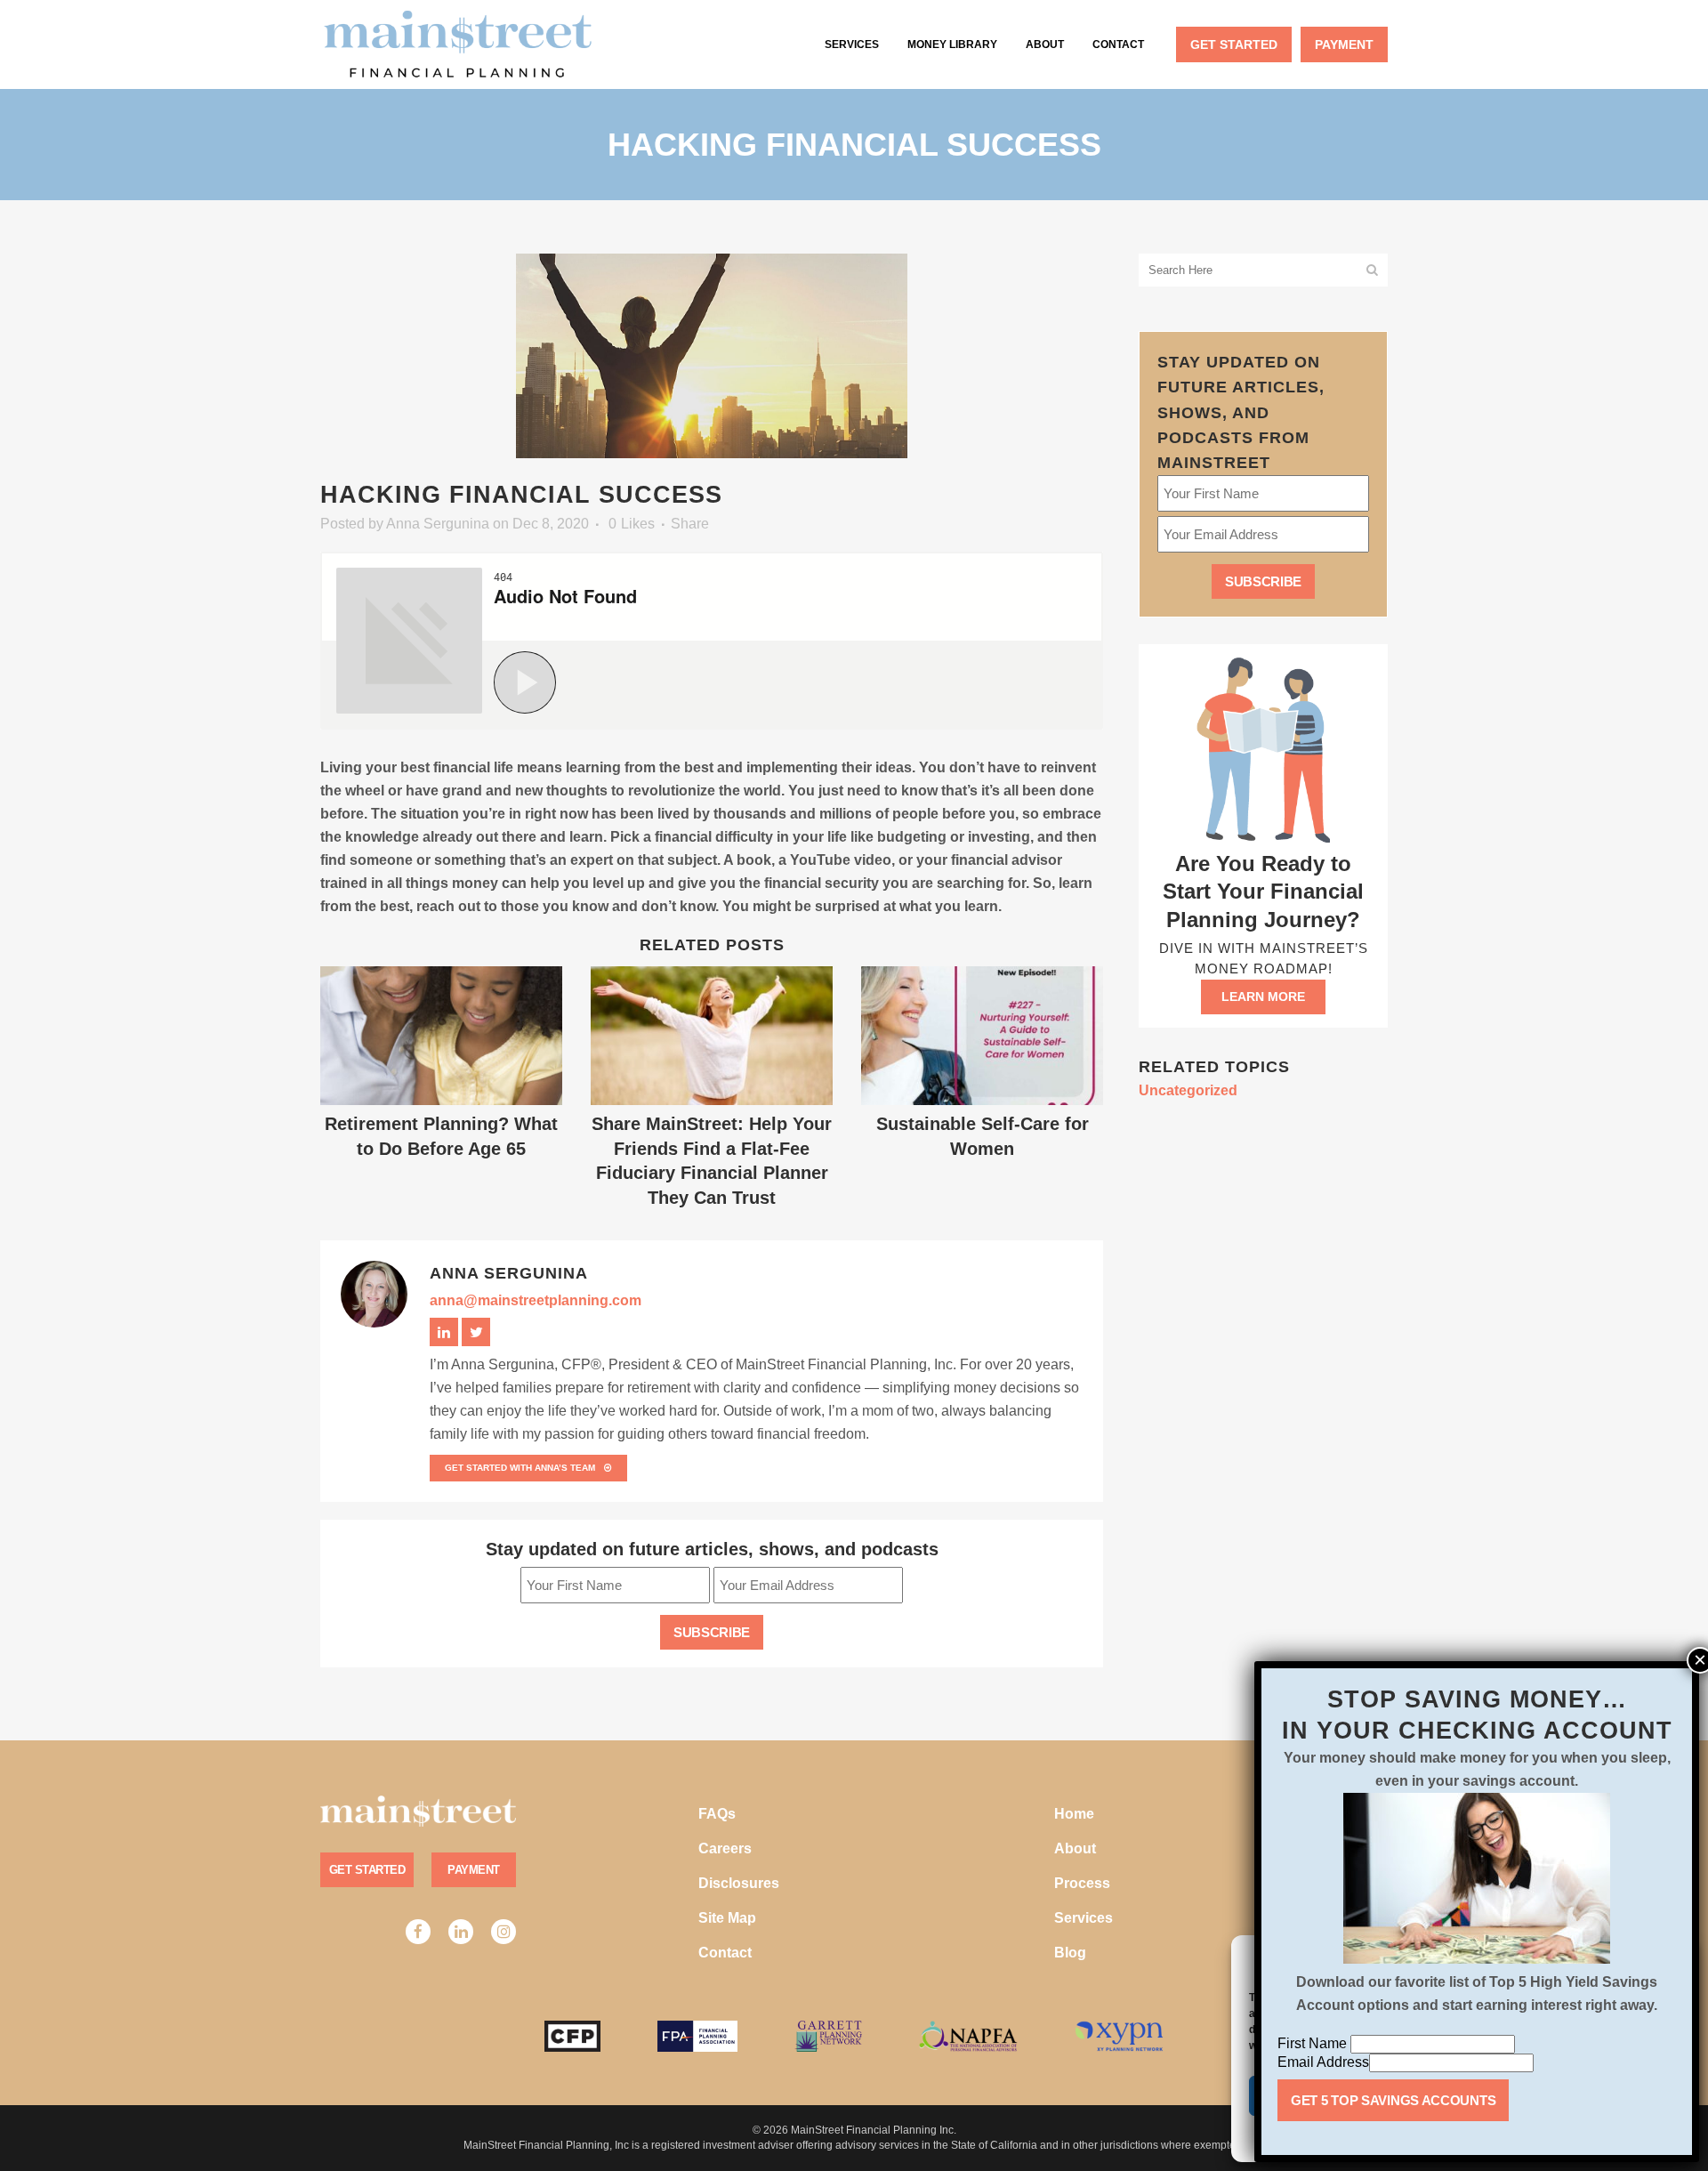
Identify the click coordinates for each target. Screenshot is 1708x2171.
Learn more (1263, 997)
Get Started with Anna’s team (520, 1468)
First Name (1314, 2043)
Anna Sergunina (438, 524)
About (1075, 1848)
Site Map (727, 1918)
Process (1082, 1883)
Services (1084, 1918)
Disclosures (739, 1883)
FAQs (717, 1814)
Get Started (367, 1870)
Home (1074, 1814)
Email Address (1323, 2062)
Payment (473, 1870)
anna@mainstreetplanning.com (536, 1300)
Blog (1070, 1953)
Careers (725, 1848)
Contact (725, 1953)
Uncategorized (1188, 1090)
